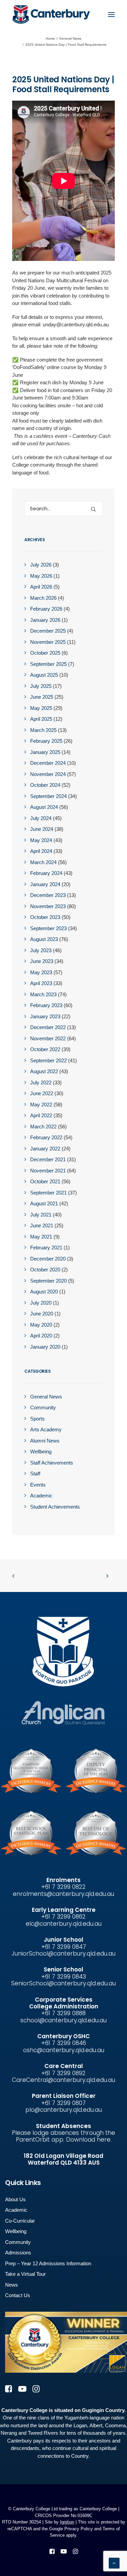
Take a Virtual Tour (25, 2274)
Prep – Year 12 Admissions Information (48, 2263)
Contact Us (18, 2295)
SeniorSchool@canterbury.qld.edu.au (63, 1983)
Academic (16, 2210)
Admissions (18, 2253)
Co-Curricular (20, 2221)
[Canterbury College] (26, 14)
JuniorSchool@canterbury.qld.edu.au (63, 1954)
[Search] (63, 508)
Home (50, 38)
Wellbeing (16, 2231)
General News (70, 38)
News (12, 2285)
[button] (111, 14)
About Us (15, 2199)
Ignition (67, 2522)
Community (18, 2242)
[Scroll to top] (114, 2563)
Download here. (89, 2140)
